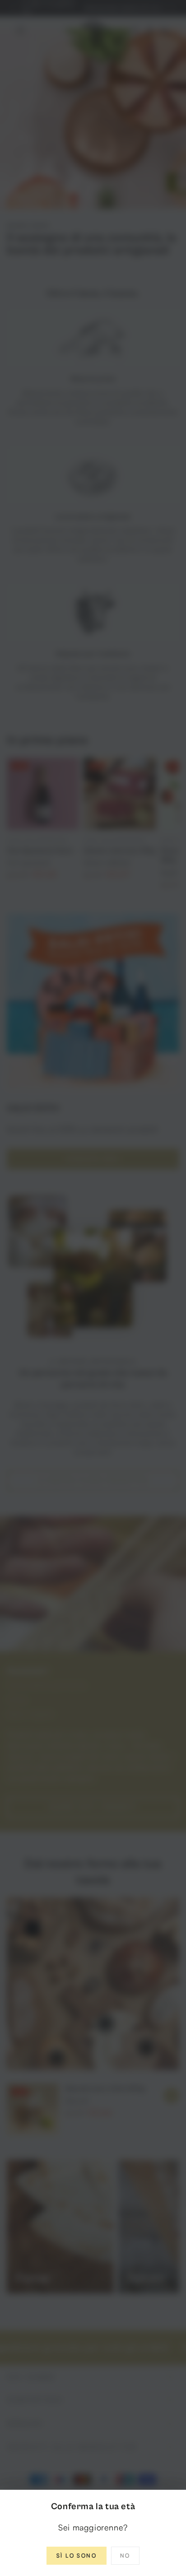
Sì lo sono (77, 2555)
